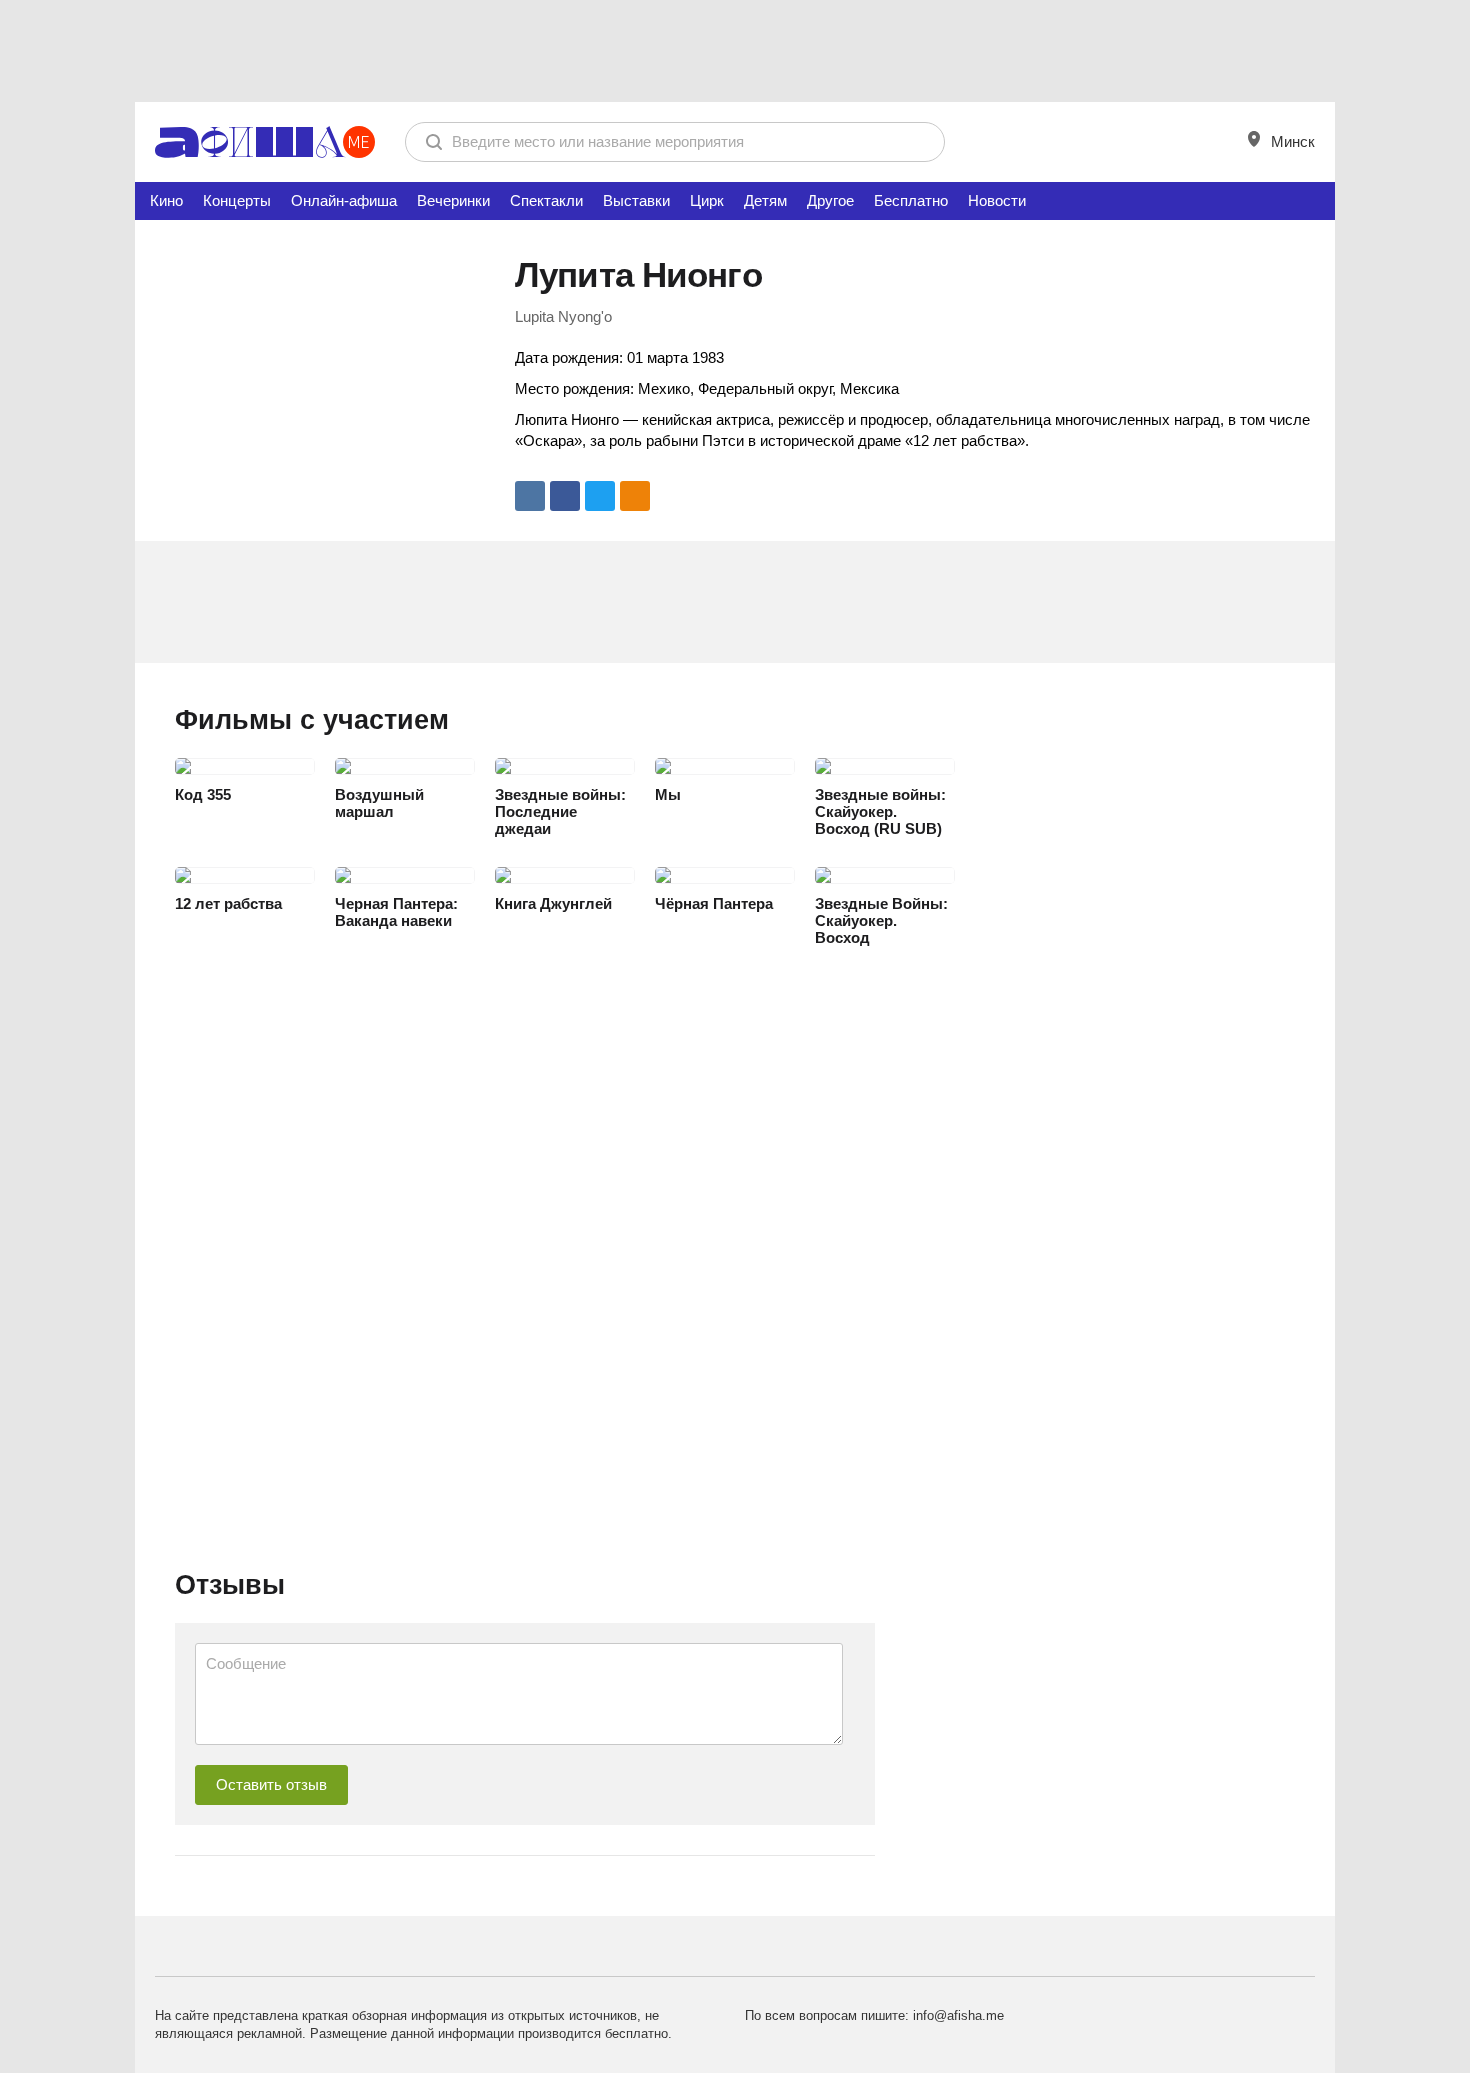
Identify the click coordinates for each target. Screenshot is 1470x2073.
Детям (765, 200)
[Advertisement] (735, 50)
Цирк (707, 200)
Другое (830, 200)
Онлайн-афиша (344, 200)
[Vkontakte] (530, 496)
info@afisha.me (958, 2015)
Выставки (636, 200)
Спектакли (546, 200)
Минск (1291, 141)
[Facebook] (565, 496)
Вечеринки (453, 200)
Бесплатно (911, 200)
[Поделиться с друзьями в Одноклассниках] (635, 496)
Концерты (237, 200)
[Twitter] (600, 496)
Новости (997, 200)
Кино (166, 200)
